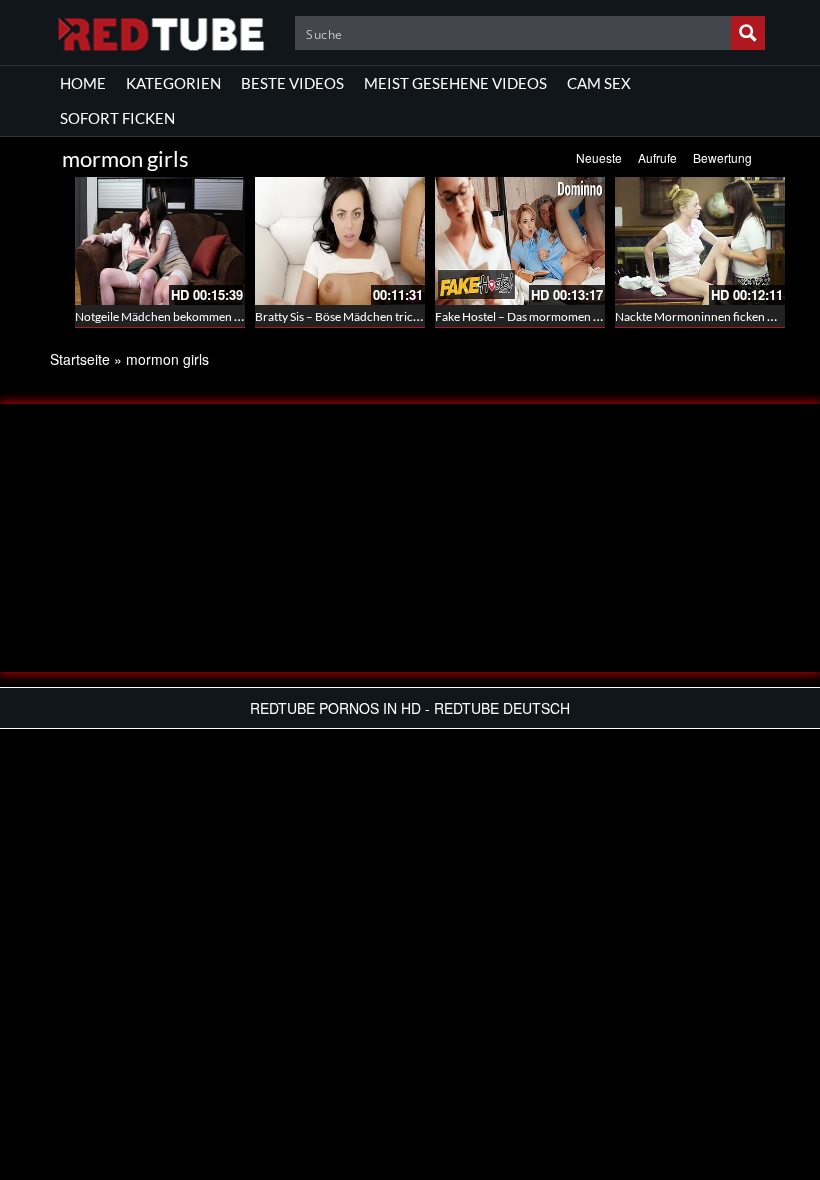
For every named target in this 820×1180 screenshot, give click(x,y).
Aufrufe (657, 157)
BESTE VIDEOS (292, 83)
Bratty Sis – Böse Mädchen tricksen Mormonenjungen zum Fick (419, 316)
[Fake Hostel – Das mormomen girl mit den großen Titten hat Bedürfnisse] (520, 241)
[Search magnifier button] (748, 33)
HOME (83, 83)
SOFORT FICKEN (117, 118)
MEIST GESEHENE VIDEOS (455, 83)
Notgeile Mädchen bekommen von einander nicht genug (220, 316)
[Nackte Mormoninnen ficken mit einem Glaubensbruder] (700, 241)
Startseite (80, 359)
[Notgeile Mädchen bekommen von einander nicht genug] (160, 241)
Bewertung (722, 157)
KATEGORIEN (173, 83)
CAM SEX (599, 83)
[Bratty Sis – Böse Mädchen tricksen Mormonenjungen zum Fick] (340, 241)
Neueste (599, 157)
